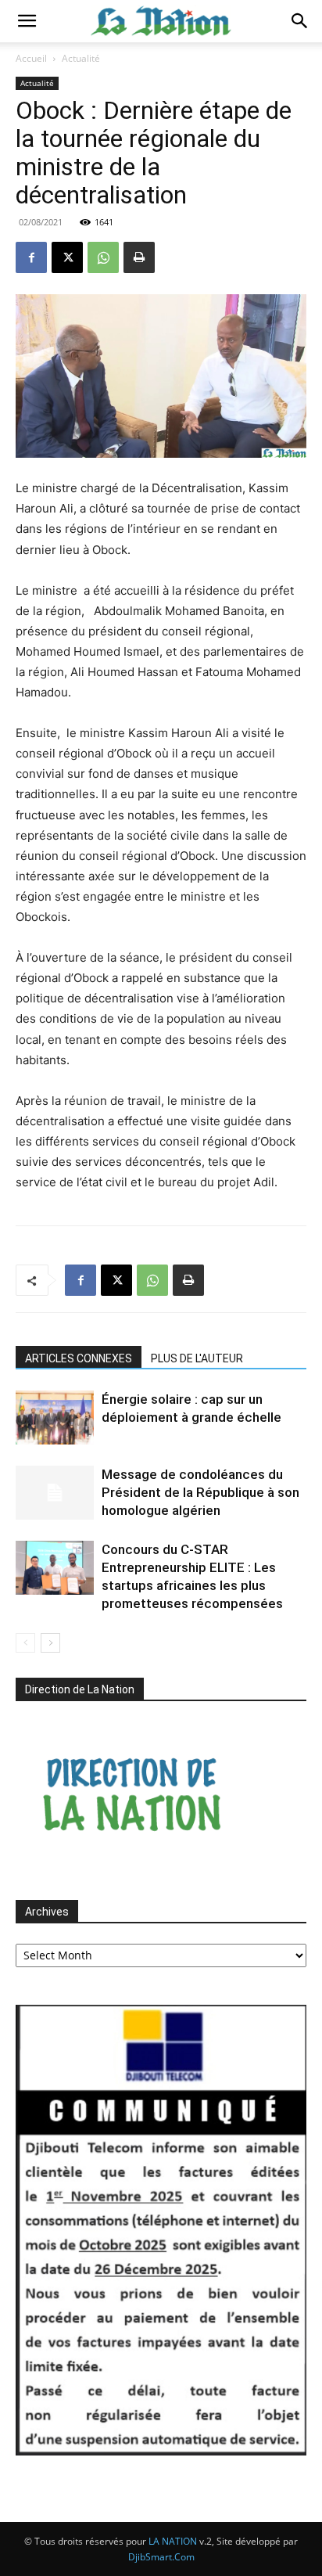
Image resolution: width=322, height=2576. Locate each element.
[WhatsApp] (103, 257)
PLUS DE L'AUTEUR (197, 1358)
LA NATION (173, 2541)
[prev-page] (25, 1643)
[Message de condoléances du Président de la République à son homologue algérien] (55, 1493)
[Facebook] (31, 257)
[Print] (139, 257)
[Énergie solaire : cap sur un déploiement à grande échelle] (55, 1418)
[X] (67, 257)
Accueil (31, 58)
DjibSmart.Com (161, 2557)
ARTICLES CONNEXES (79, 1358)
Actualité (81, 58)
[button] (27, 21)
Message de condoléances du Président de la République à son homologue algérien (200, 1492)
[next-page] (50, 1643)
